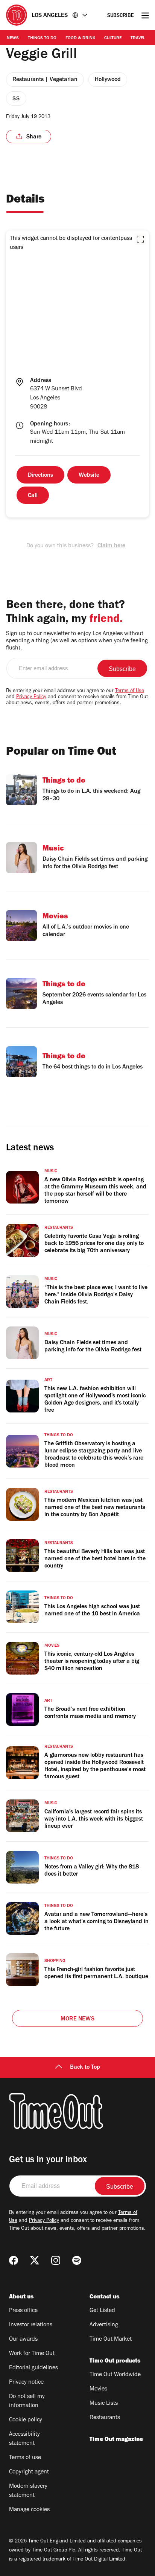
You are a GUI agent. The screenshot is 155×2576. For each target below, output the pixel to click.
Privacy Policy (31, 697)
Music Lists (104, 2404)
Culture (113, 38)
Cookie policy (26, 2420)
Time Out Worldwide (115, 2375)
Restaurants (105, 2418)
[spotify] (77, 2260)
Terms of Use (130, 691)
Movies (98, 2389)
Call (33, 496)
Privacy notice (26, 2383)
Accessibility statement (24, 2439)
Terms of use (25, 2458)
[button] (140, 239)
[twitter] (35, 2260)
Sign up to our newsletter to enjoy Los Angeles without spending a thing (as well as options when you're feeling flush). (77, 641)
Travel (138, 38)
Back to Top (85, 2068)
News (13, 38)
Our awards (23, 2340)
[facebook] (14, 2260)
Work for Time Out (32, 2354)
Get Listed (102, 2311)
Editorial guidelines (33, 2368)
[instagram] (56, 2260)
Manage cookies (29, 2510)
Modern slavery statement (28, 2491)
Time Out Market (111, 2340)
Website (89, 476)
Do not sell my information (27, 2401)
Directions (40, 476)
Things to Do (42, 38)
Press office (23, 2311)
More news (77, 2019)
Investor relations (31, 2325)
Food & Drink (80, 38)
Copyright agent (29, 2472)
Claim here (111, 546)
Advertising (104, 2325)
